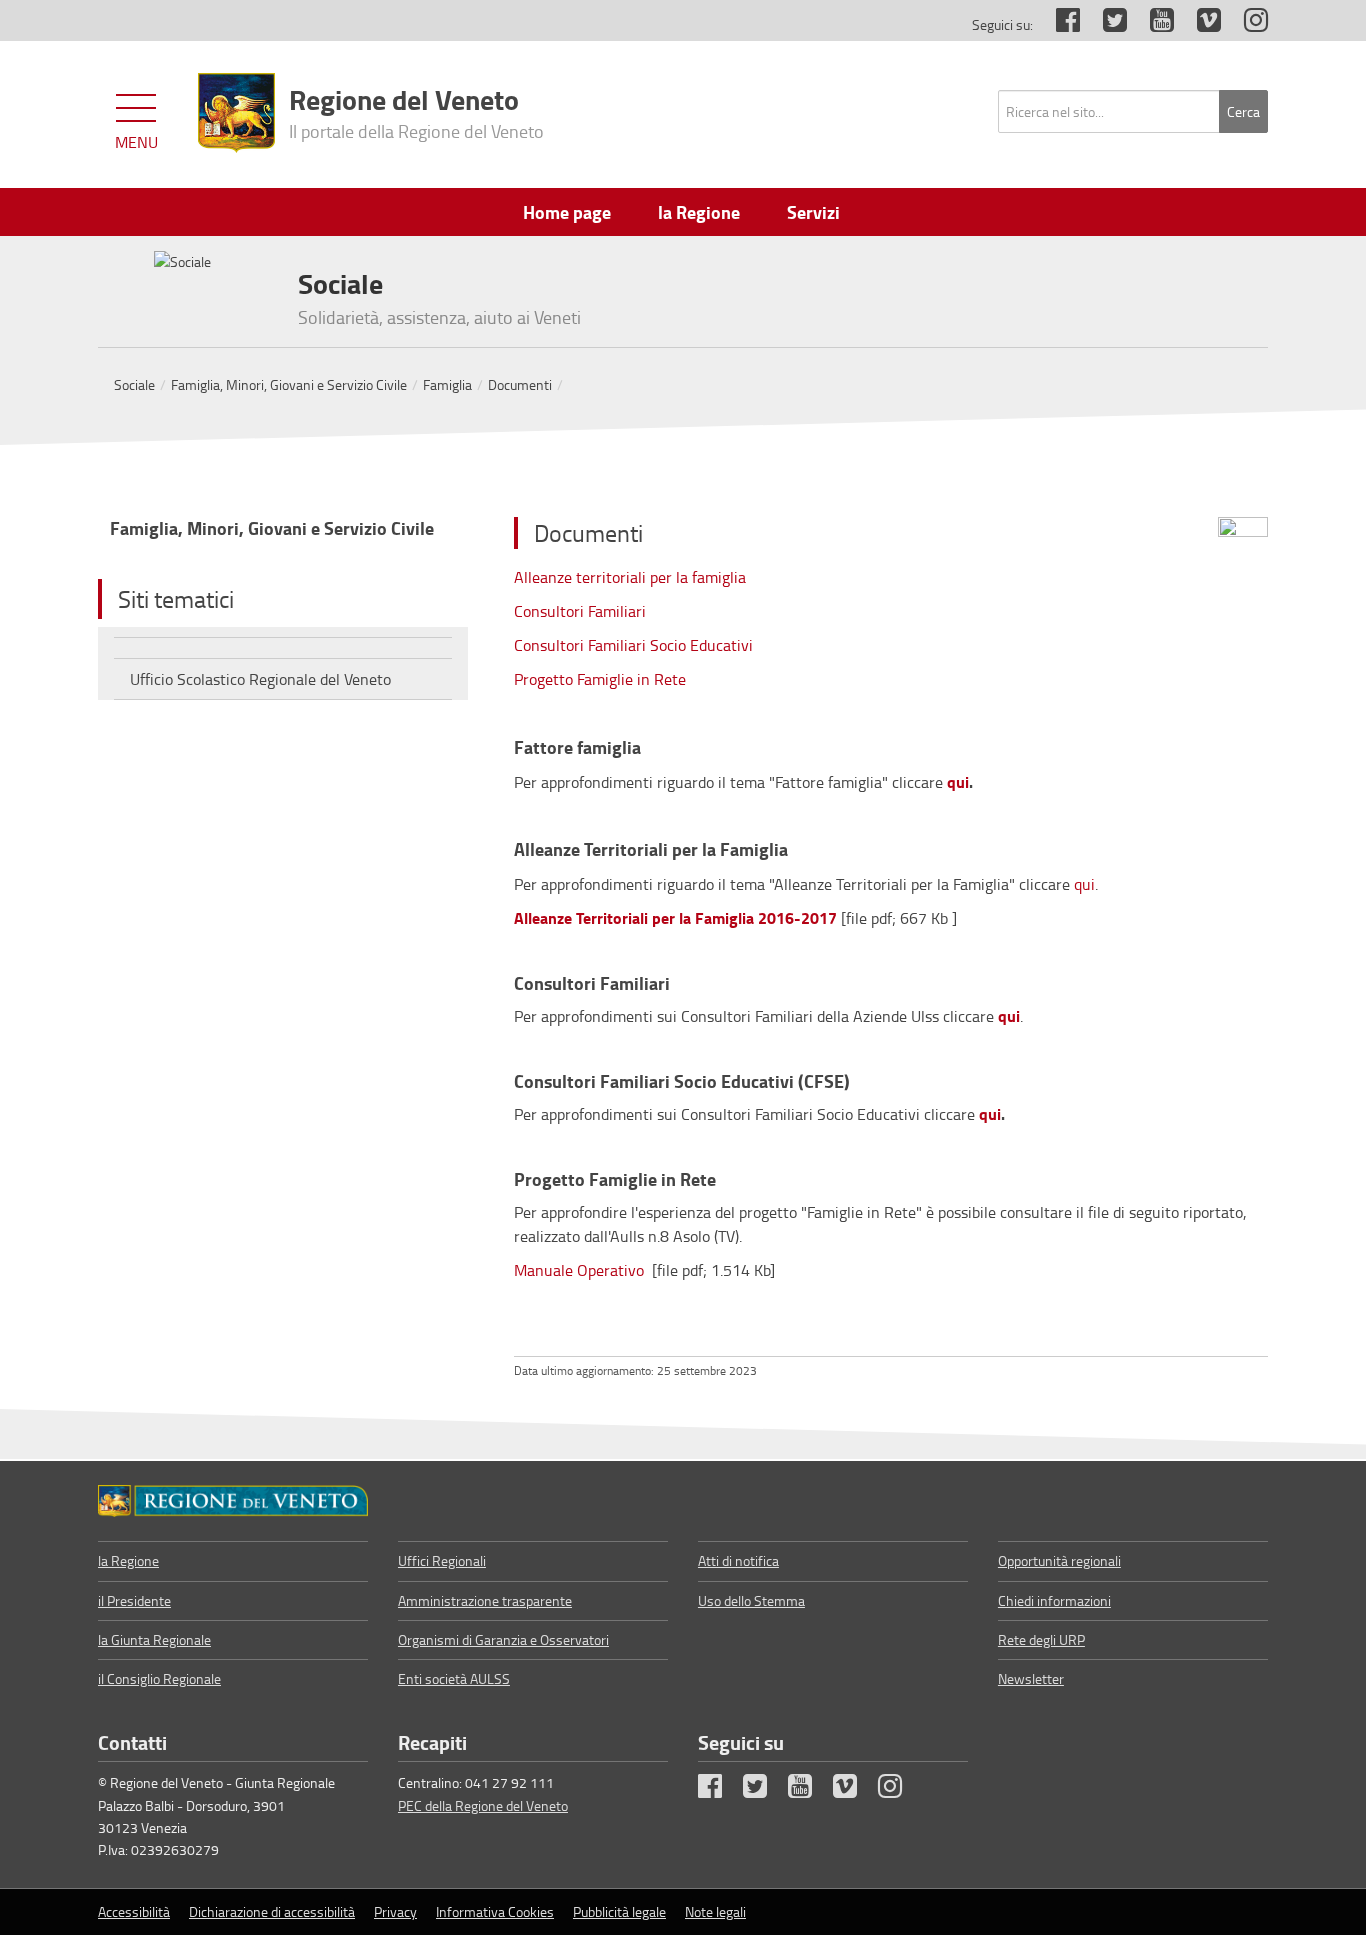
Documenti (520, 384)
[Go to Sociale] (233, 1501)
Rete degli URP (1041, 1639)
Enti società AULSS (454, 1678)
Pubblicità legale (619, 1911)
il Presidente (134, 1600)
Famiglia (447, 384)
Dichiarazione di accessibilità (272, 1911)
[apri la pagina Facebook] (1058, 24)
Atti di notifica (738, 1560)
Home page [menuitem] (567, 212)
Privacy (395, 1911)
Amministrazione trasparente (485, 1600)
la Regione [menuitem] (699, 212)
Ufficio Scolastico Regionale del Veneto (260, 679)
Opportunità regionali (1059, 1560)
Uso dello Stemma (751, 1600)
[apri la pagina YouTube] (1152, 24)
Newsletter (1031, 1678)
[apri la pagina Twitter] (1105, 24)
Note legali (715, 1911)
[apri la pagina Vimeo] (1199, 24)
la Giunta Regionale (154, 1639)
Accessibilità (134, 1911)
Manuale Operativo (581, 1270)
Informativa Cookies (495, 1911)
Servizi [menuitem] (813, 212)
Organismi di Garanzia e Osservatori (503, 1639)
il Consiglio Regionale (159, 1678)
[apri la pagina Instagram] (1246, 24)
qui (958, 781)
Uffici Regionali (442, 1560)
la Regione (128, 1560)
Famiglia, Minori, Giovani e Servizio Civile (289, 384)
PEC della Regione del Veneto (483, 1805)
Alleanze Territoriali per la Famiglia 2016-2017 (675, 917)
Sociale (134, 384)
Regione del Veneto (416, 111)
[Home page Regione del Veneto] (236, 113)
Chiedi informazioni (1054, 1600)
